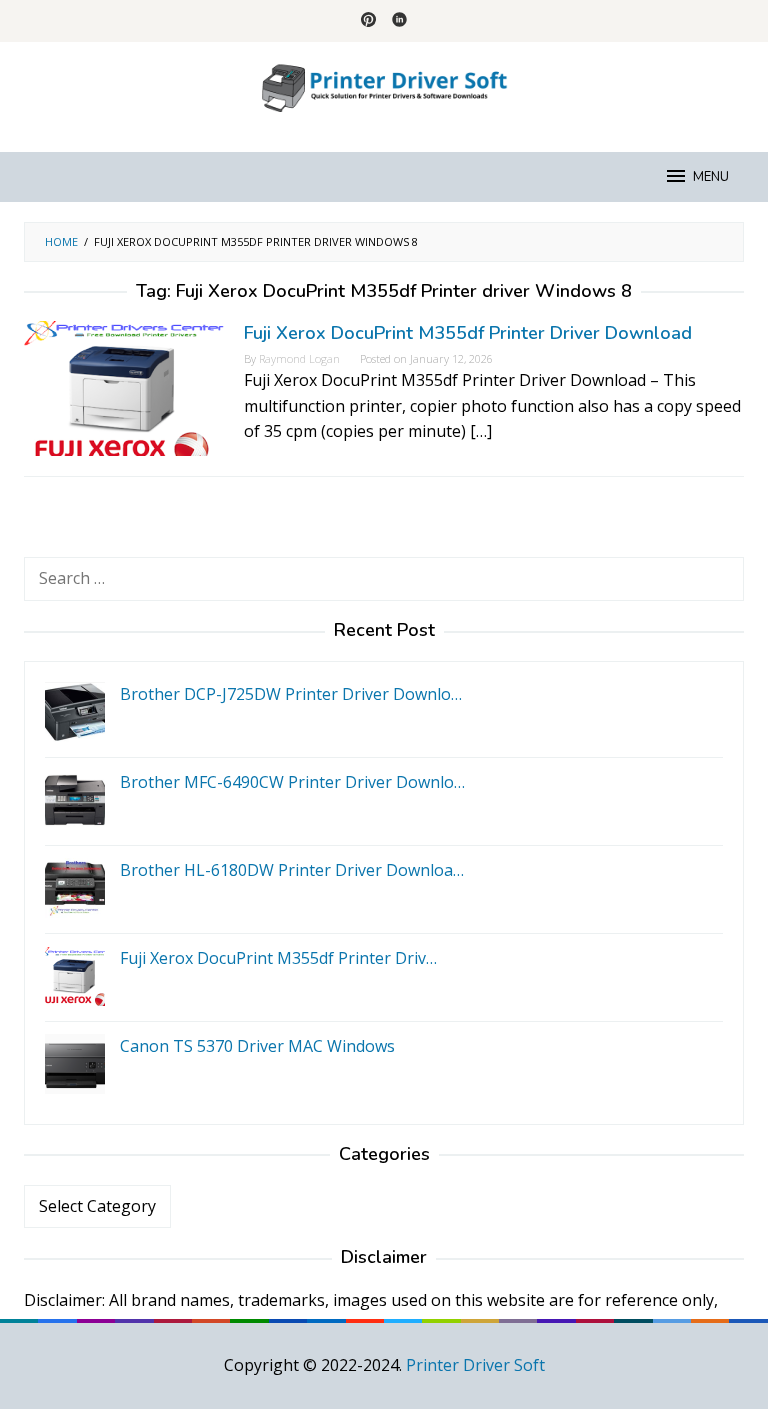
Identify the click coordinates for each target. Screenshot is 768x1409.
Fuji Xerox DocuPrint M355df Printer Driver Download (468, 333)
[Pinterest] (368, 21)
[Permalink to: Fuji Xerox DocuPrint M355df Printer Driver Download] (124, 387)
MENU (711, 177)
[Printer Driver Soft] (384, 85)
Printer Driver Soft (475, 1365)
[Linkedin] (399, 21)
